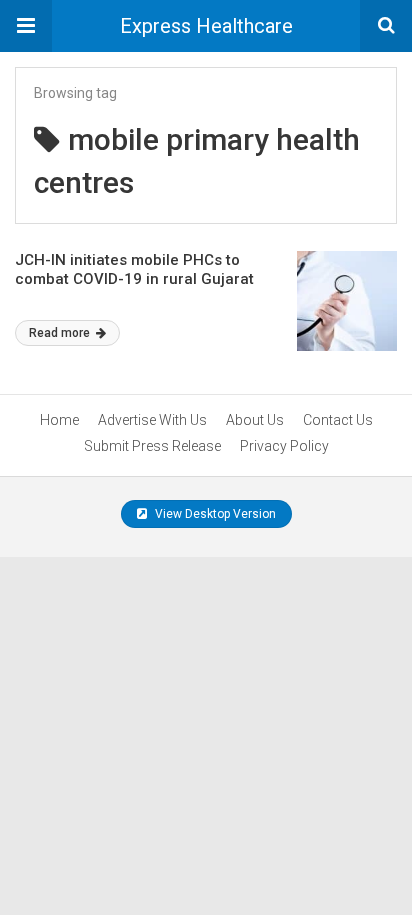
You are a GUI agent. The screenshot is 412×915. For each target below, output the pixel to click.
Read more (61, 333)
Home (59, 420)
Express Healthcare (206, 26)
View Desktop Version (214, 514)
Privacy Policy (284, 446)
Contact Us (338, 420)
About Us (255, 420)
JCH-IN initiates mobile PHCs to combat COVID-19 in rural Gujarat (134, 270)
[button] (26, 26)
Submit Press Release (152, 446)
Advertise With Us (152, 420)
